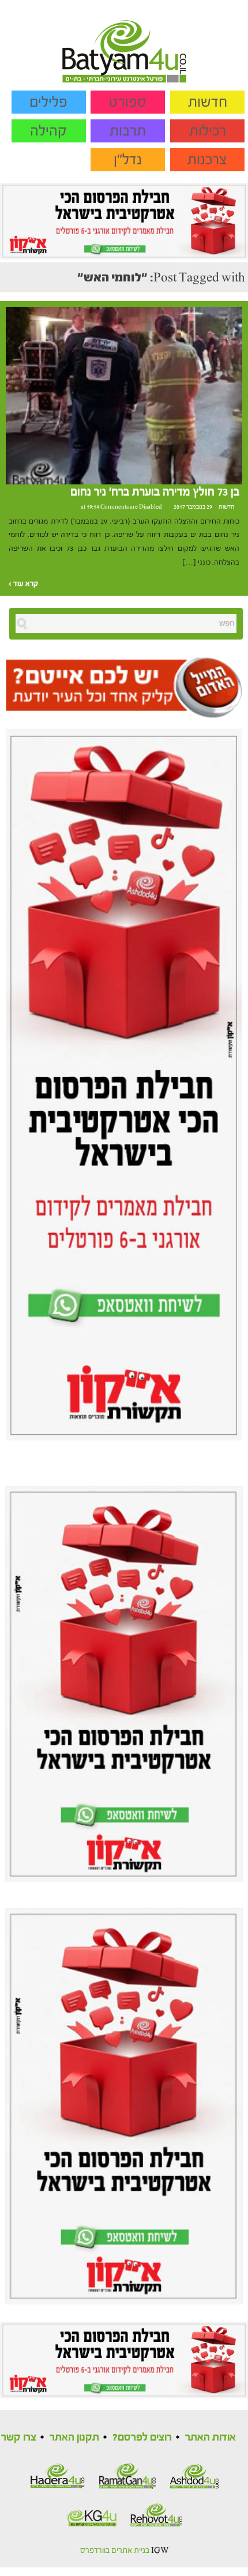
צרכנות (207, 160)
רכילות (208, 131)
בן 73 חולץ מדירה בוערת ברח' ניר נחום (155, 492)
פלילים (48, 102)
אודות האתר (211, 2437)
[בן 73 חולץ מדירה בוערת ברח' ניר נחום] (124, 395)
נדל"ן (128, 160)
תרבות (128, 131)
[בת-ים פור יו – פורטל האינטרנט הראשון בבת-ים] (124, 41)
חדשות (208, 102)
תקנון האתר (74, 2437)
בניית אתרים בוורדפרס (115, 2551)
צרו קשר (19, 2437)
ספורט (128, 102)
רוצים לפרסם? (142, 2437)
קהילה (48, 131)
